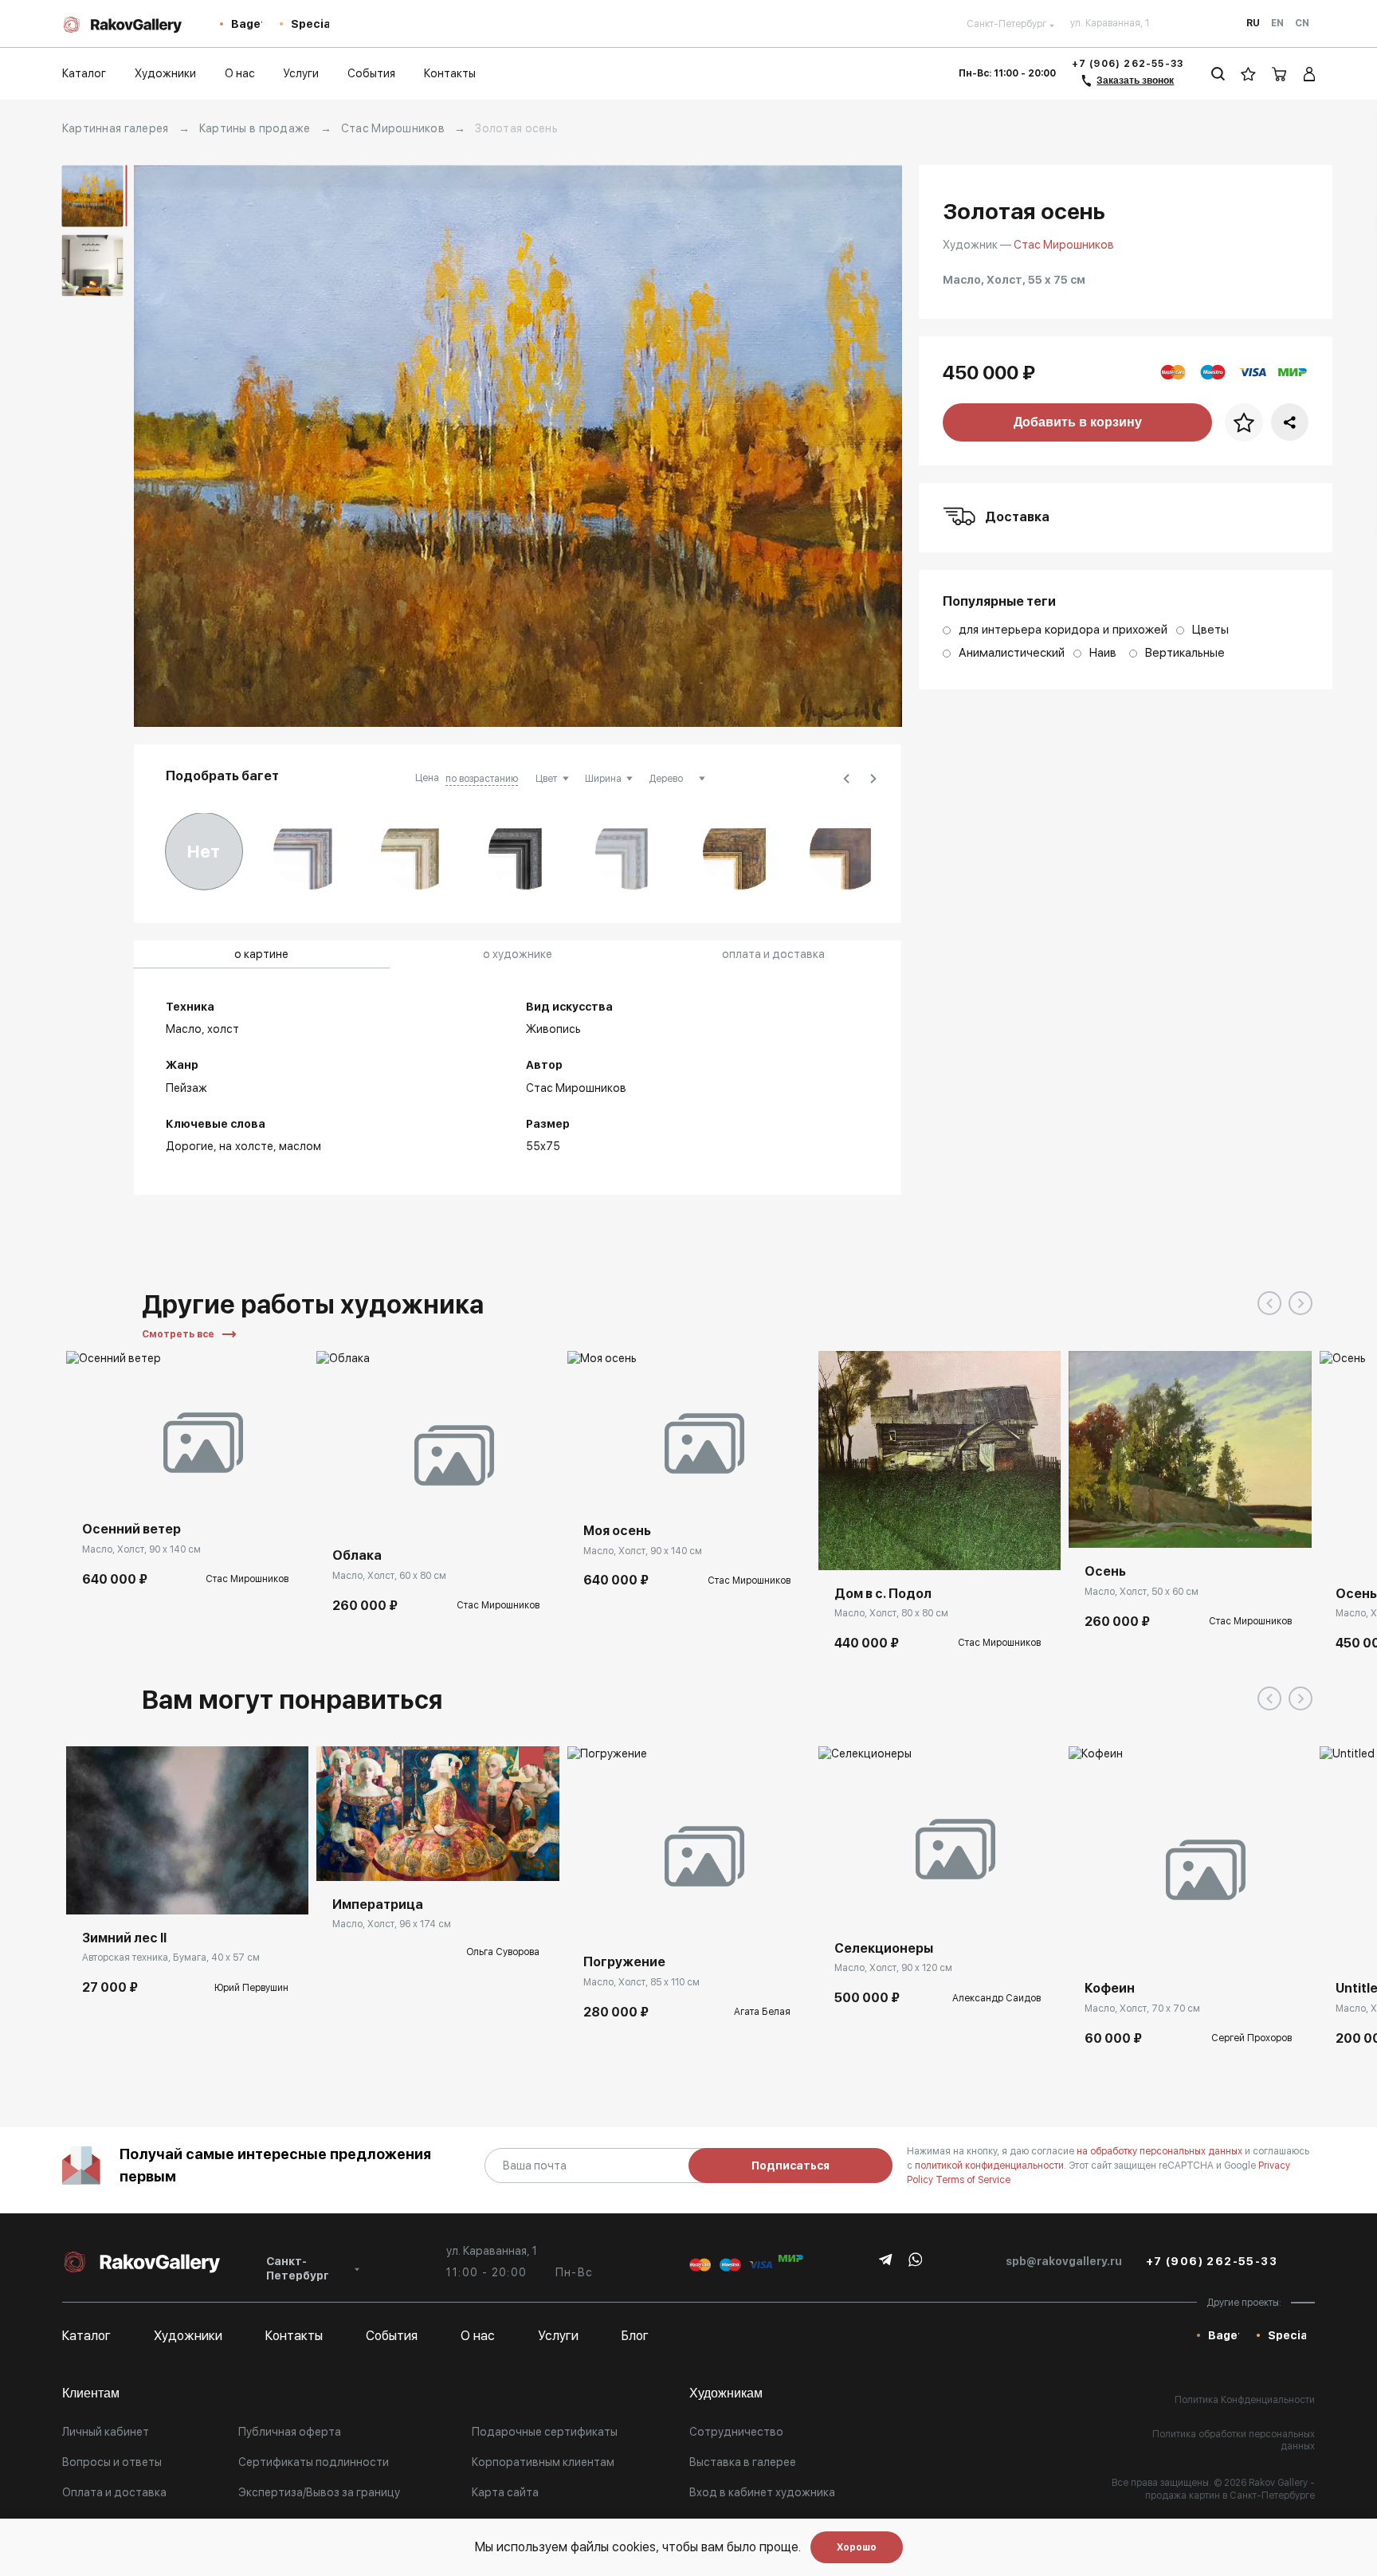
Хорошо (857, 2547)
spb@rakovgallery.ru (1064, 2261)
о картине (261, 954)
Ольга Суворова (503, 1952)
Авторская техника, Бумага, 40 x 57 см (171, 1958)
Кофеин (1110, 1988)
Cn (1302, 23)
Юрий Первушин (251, 1988)
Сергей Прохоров (1251, 2038)
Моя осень (617, 1531)
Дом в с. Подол (883, 1594)
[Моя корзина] (1280, 74)
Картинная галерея (116, 128)
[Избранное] (1248, 74)
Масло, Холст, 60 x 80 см (389, 1576)
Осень (1105, 1571)
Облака (357, 1555)
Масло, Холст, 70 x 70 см (1142, 2009)
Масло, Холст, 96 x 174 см (392, 1924)
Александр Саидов (996, 1998)
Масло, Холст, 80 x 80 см (891, 1613)
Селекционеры (884, 1948)
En (1277, 23)
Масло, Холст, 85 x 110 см (641, 1982)
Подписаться (790, 2166)
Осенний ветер (131, 1529)
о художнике (518, 954)
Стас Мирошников (393, 128)
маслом (300, 1146)
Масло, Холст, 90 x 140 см (141, 1549)
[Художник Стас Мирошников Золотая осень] (518, 446)
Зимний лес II (124, 1938)
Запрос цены (366, 1857)
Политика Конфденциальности (1245, 2400)
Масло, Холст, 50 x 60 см (1142, 1592)
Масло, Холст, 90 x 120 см (893, 1968)
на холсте (246, 1146)
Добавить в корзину (1078, 422)
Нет (204, 851)
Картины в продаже (255, 128)
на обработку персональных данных (1161, 2151)
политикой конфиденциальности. (992, 2166)
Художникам (726, 2393)
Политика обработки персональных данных (1234, 2441)
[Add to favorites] (126, 1482)
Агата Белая (762, 2012)
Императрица (378, 1905)
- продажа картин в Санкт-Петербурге (1230, 2489)
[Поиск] (1218, 74)
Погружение (624, 1962)
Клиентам (91, 2393)
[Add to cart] (90, 1482)
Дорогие (190, 1146)
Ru (1253, 23)
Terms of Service (973, 2180)
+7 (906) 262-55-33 (1128, 64)
